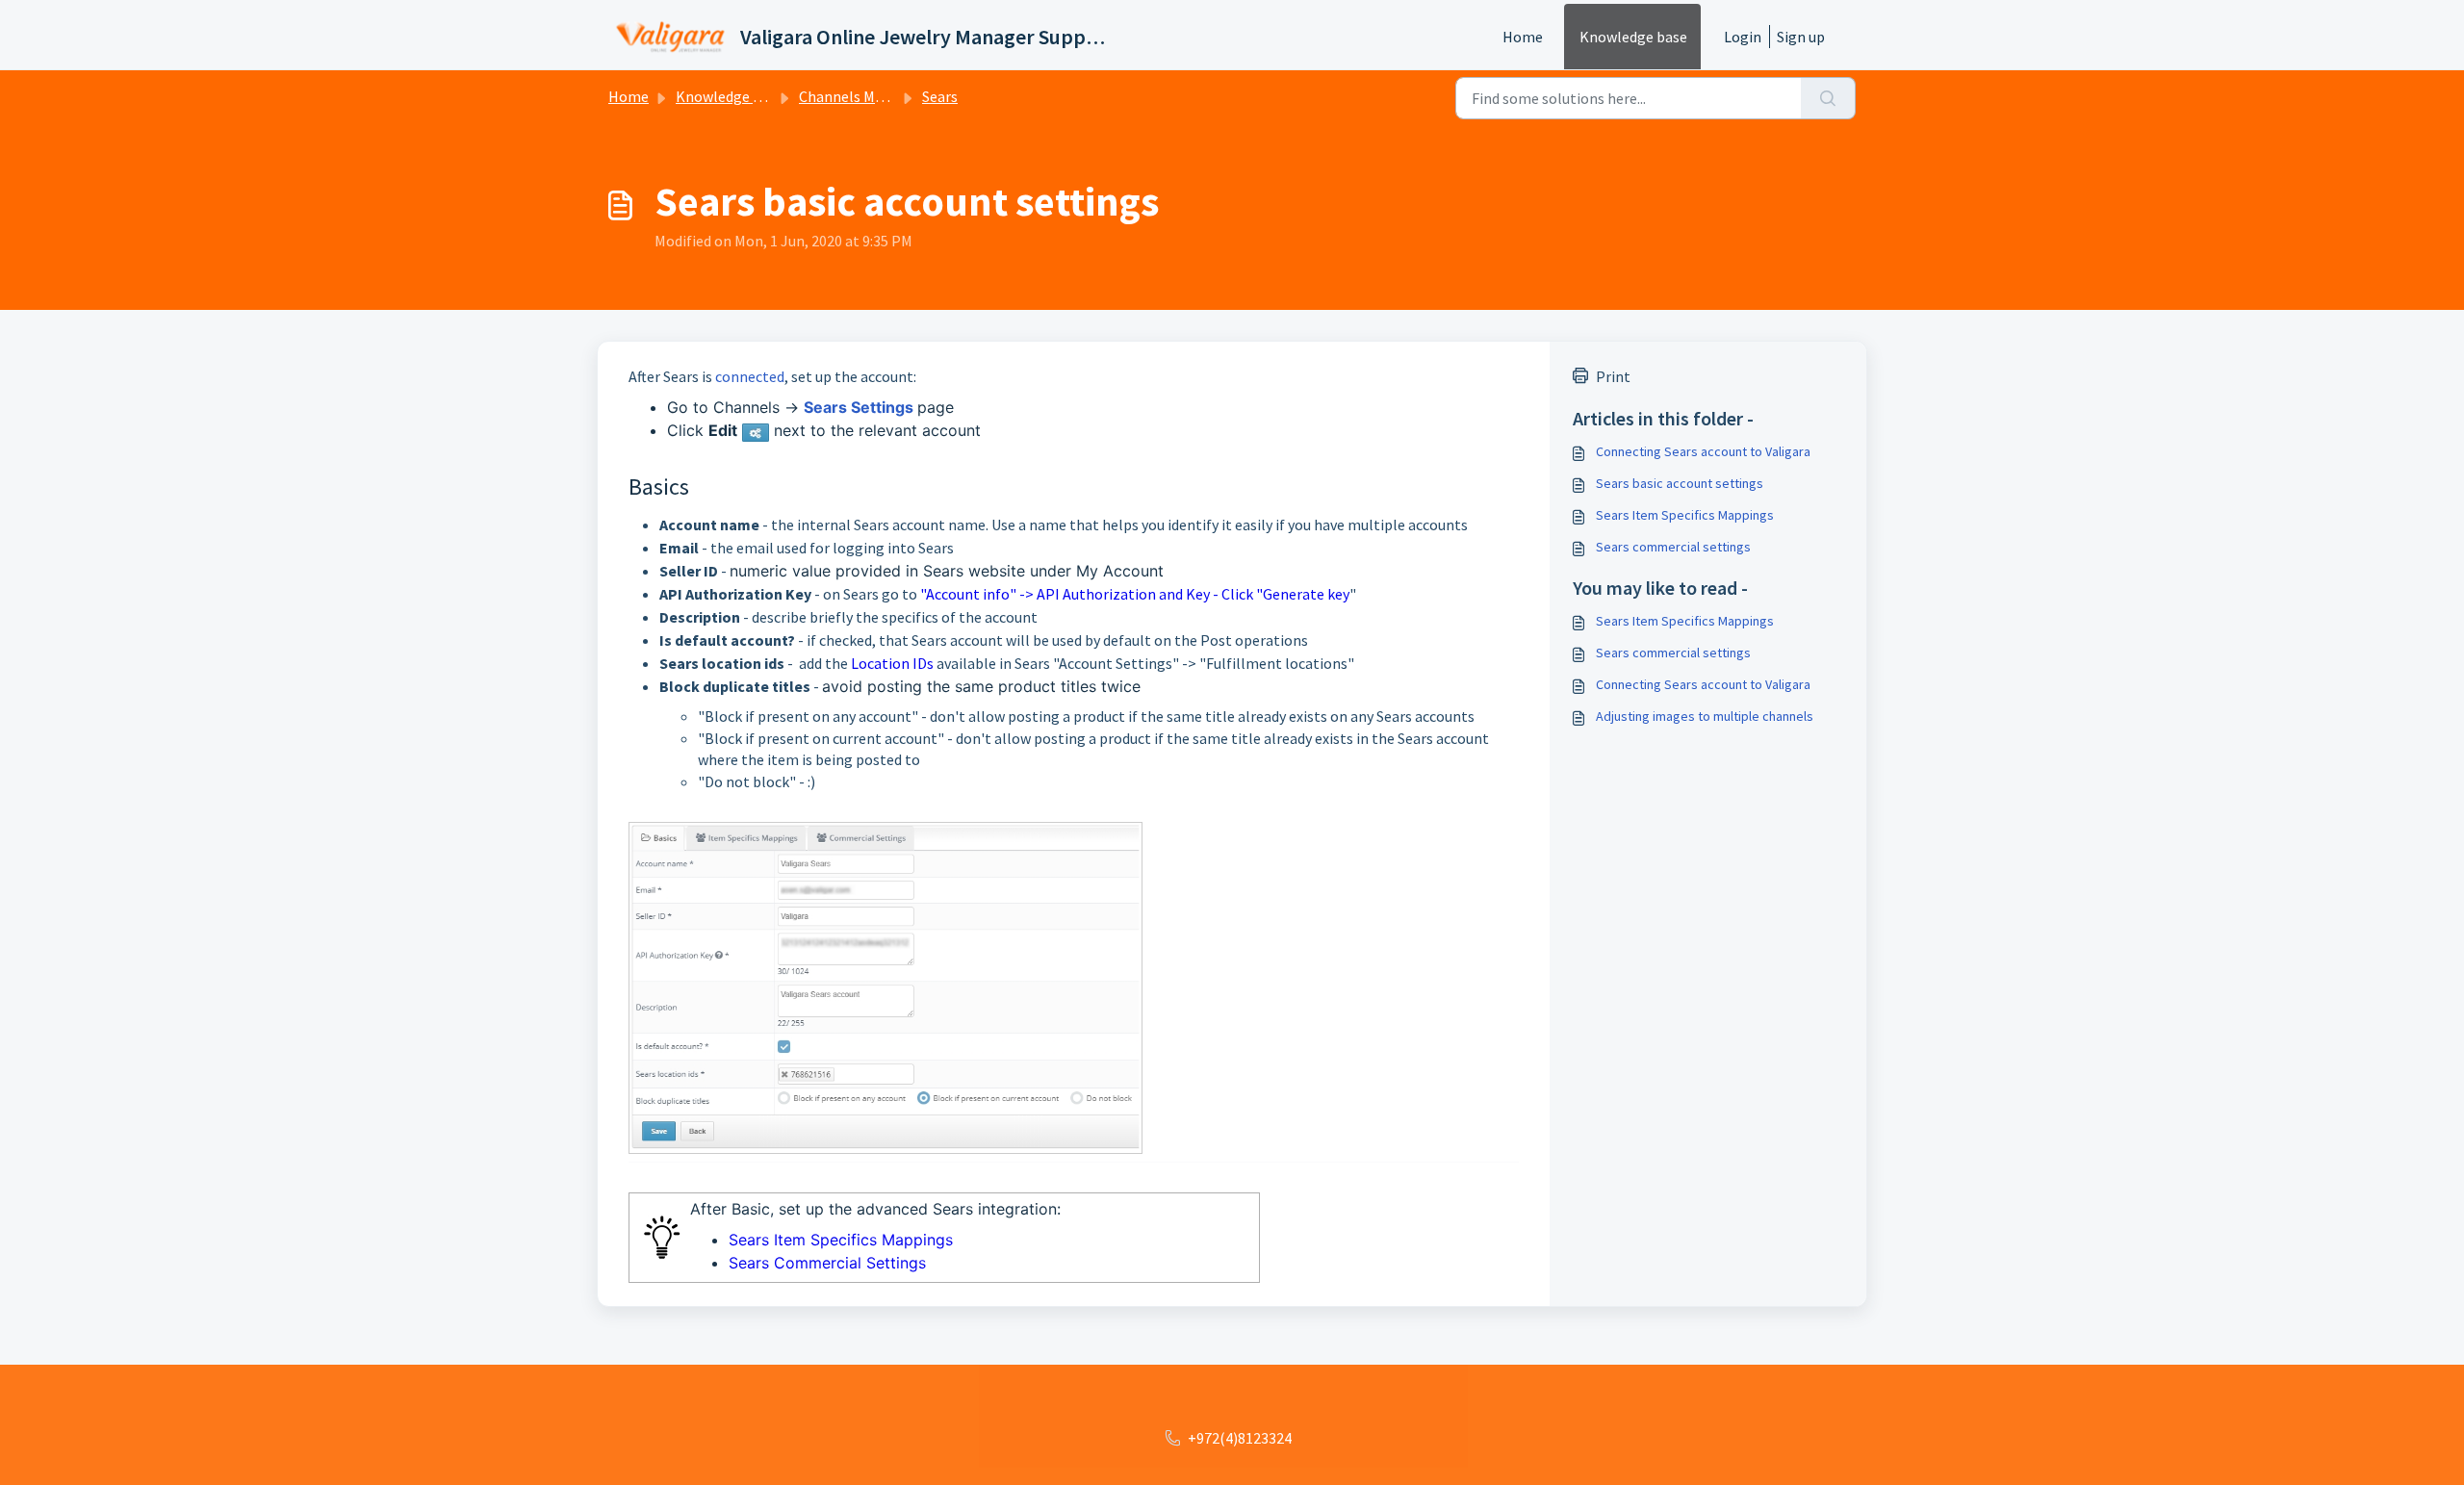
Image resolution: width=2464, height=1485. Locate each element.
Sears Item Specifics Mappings (841, 1240)
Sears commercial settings (1673, 547)
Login (1743, 37)
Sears (940, 96)
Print (1613, 376)
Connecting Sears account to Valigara (1703, 451)
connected (750, 376)
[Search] (1828, 98)
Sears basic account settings (1680, 483)
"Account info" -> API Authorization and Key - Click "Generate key (1135, 594)
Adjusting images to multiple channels (1705, 716)
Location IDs (892, 663)
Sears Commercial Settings (827, 1263)
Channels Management (875, 96)
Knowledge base (1633, 37)
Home (1523, 37)
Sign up (1801, 37)
